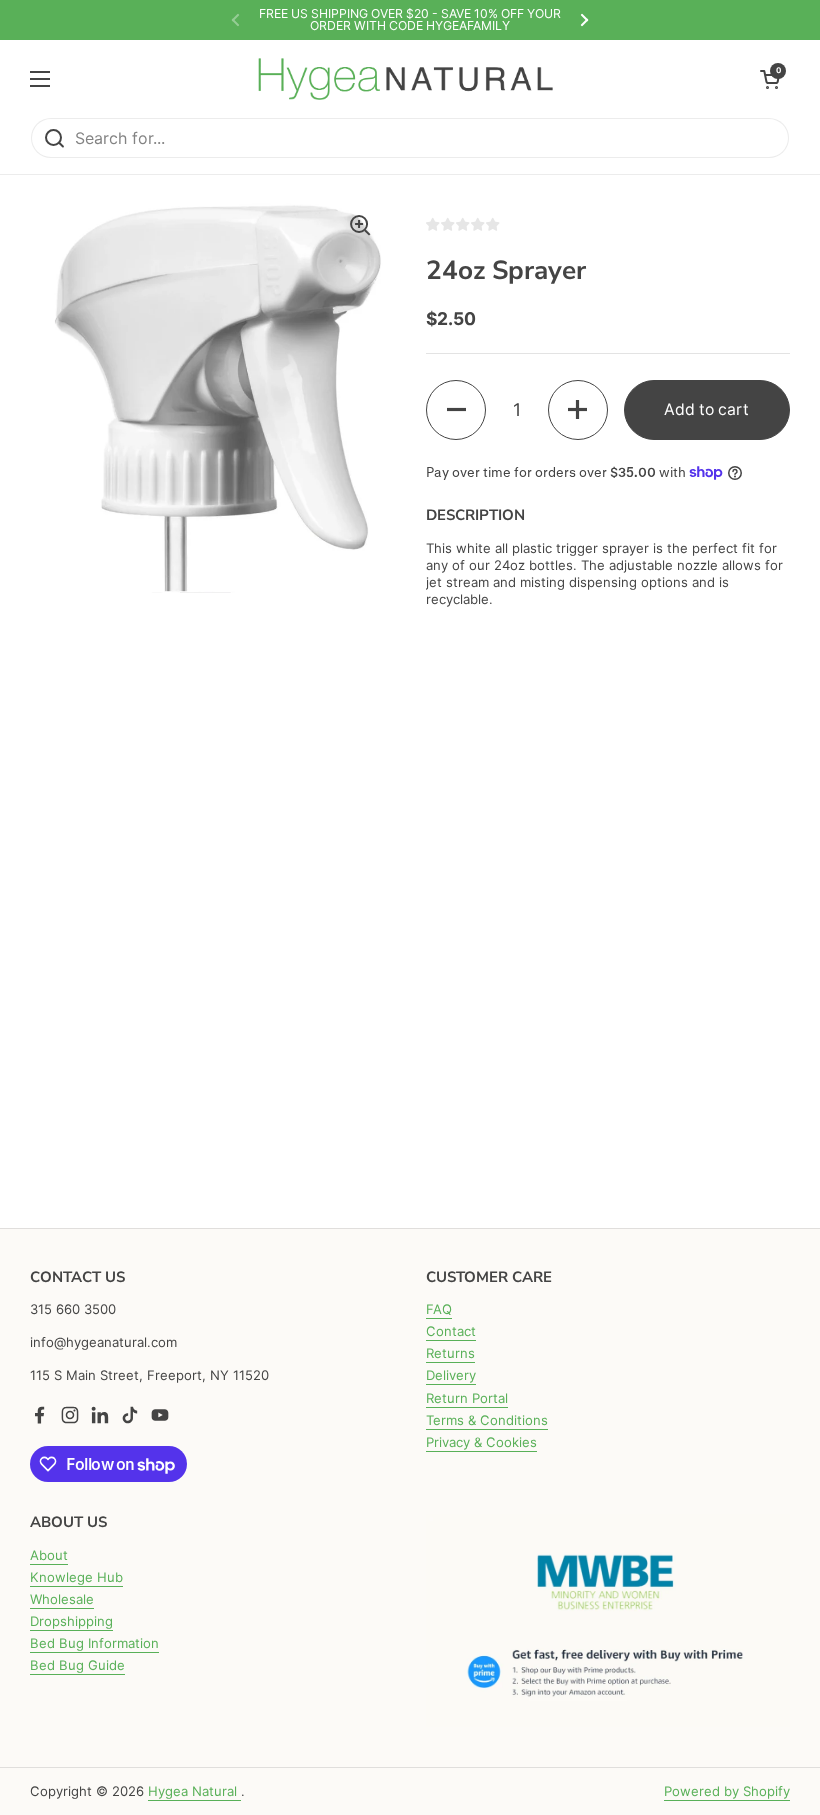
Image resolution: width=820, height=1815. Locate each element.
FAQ (439, 1309)
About (49, 1555)
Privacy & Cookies (481, 1442)
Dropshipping (71, 1621)
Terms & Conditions (487, 1420)
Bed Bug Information (94, 1643)
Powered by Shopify (727, 1791)
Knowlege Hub (76, 1577)
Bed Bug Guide (77, 1665)
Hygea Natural (194, 1791)
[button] (456, 410)
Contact (451, 1331)
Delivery (451, 1375)
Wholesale (62, 1599)
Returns (450, 1353)
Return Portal (467, 1398)
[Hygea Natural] (405, 78)
